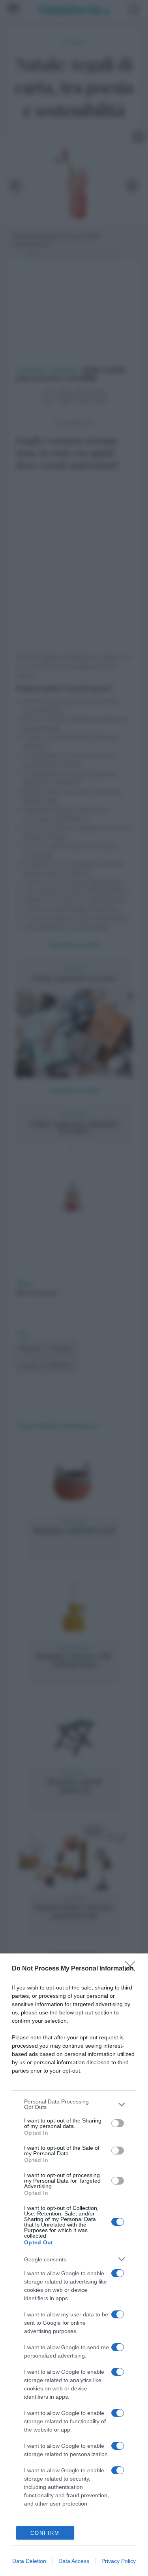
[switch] (118, 2123)
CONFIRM (45, 2533)
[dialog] (74, 2265)
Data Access (74, 2561)
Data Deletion (29, 2561)
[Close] (133, 1969)
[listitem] (74, 2104)
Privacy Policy (119, 2561)
